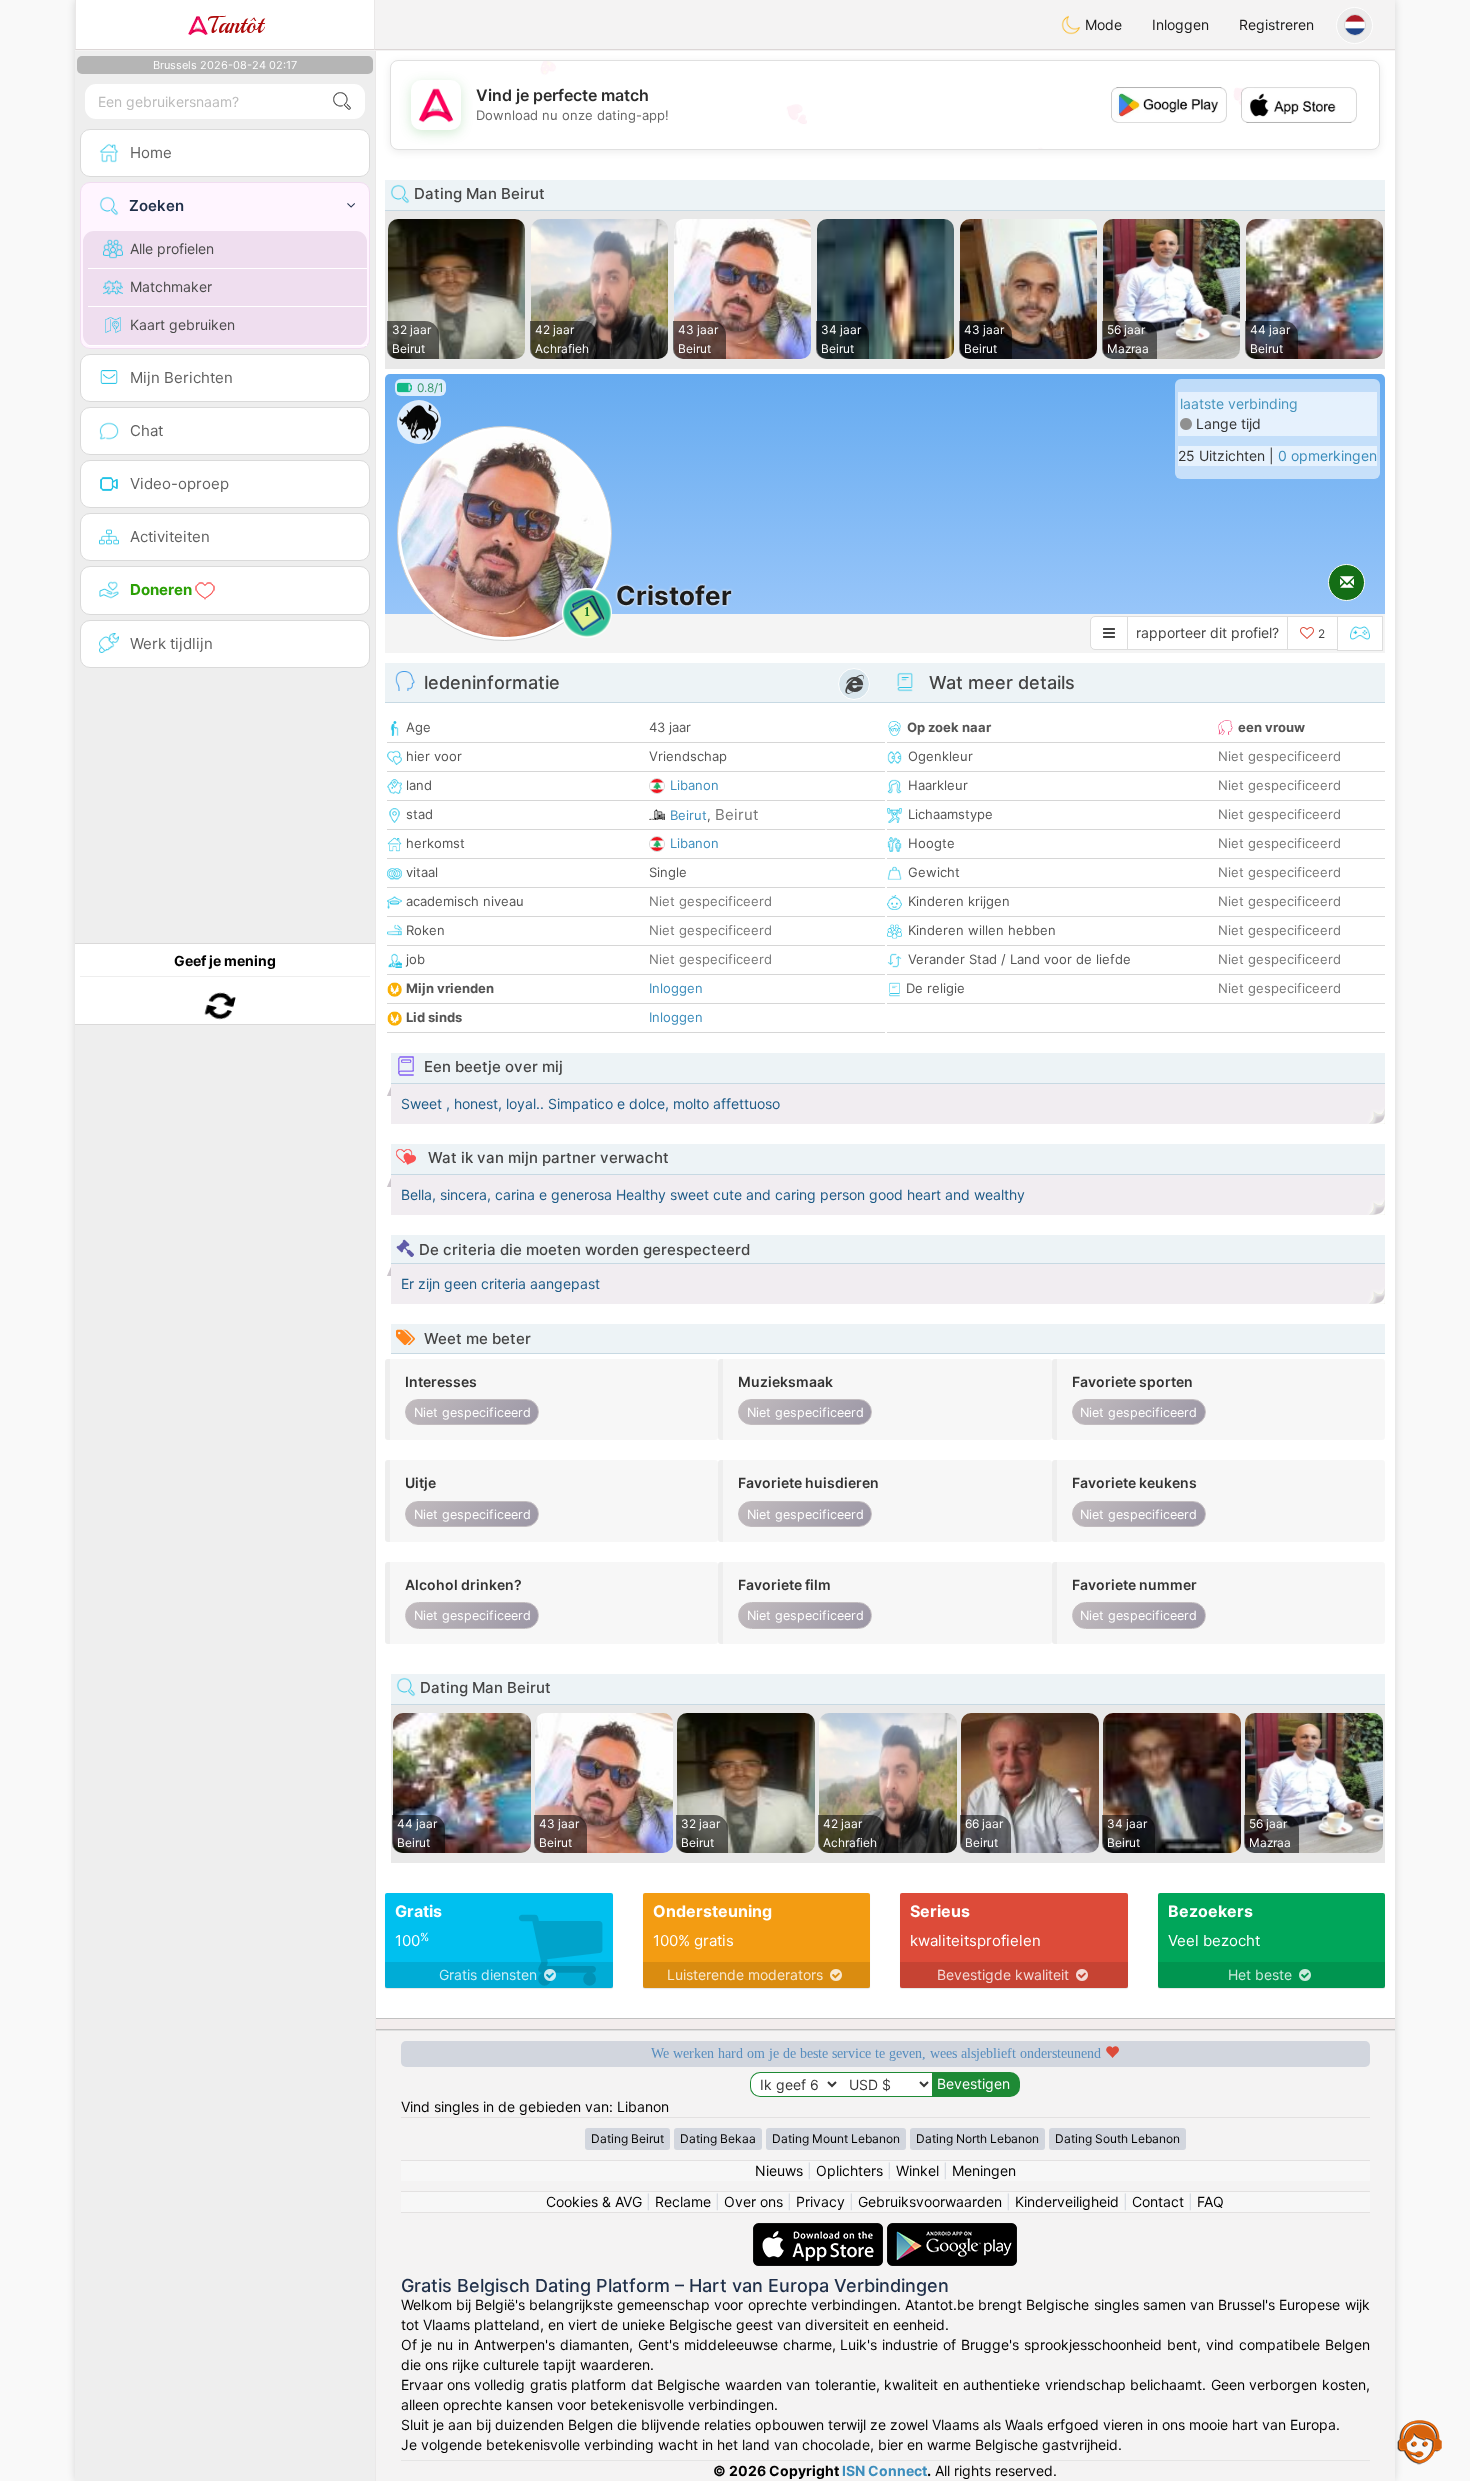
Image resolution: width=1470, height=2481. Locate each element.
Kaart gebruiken (182, 324)
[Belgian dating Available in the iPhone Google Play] (952, 2232)
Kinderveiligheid (1067, 2201)
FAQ (1210, 2201)
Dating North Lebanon (977, 2138)
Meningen (984, 2170)
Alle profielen (172, 248)
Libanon (694, 785)
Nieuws (779, 2170)
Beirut (688, 815)
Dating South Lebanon (1117, 2138)
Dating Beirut (627, 2138)
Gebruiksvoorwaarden (930, 2201)
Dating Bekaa (718, 2138)
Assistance (1420, 2441)
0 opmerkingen (1327, 455)
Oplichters (849, 2170)
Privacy (820, 2201)
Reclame (683, 2201)
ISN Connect (884, 2470)
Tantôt (235, 25)
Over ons (753, 2201)
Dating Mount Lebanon (836, 2138)
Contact (1158, 2201)
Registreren (1276, 24)
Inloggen (1180, 24)
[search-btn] (342, 101)
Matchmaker (171, 286)
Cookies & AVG (594, 2201)
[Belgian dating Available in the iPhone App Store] (820, 2232)
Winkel (917, 2170)
